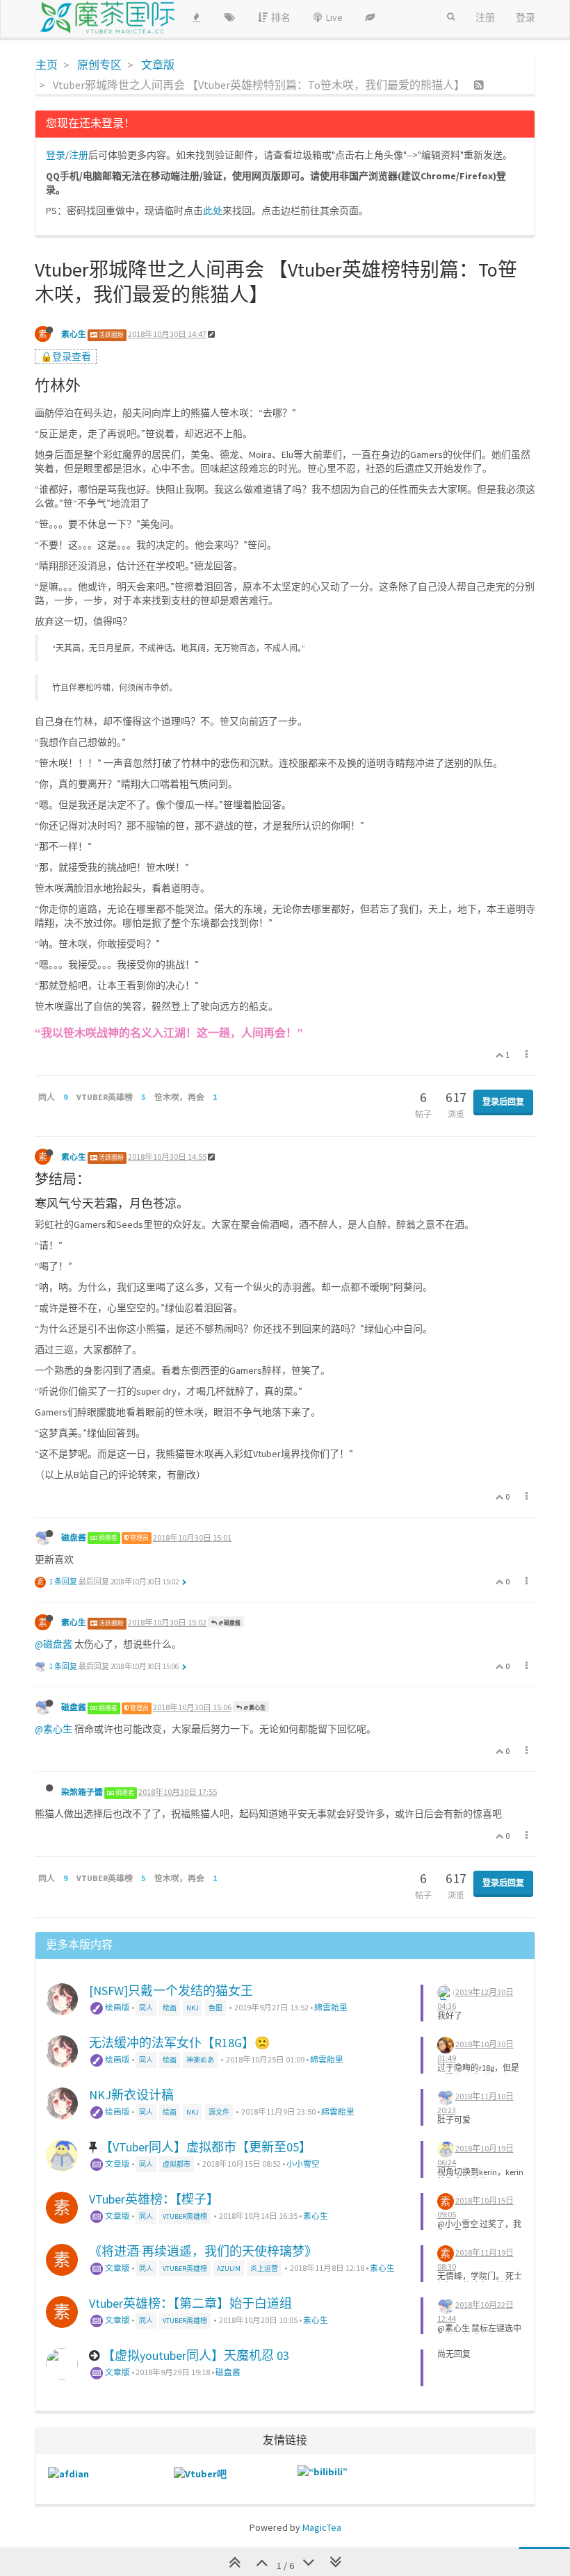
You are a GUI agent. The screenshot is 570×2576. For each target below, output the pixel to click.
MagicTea (322, 2527)
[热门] (196, 17)
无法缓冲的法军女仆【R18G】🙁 (179, 2043)
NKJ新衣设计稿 (131, 2095)
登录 (56, 155)
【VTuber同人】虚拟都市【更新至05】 (206, 2147)
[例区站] (370, 17)
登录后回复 (503, 1102)
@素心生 (254, 1707)
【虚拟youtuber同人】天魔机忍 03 (196, 2355)
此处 (213, 211)
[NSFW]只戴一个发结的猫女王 (171, 1991)
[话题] (229, 17)
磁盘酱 (74, 1537)
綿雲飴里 (331, 2007)
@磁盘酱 (229, 1623)
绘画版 (117, 2007)
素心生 (74, 334)
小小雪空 (303, 2164)
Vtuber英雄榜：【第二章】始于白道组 (190, 2303)
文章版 (117, 2164)
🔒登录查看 (66, 356)
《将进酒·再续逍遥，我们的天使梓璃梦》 (203, 2251)
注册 (79, 155)
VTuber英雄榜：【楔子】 (154, 2199)
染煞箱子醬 (82, 1792)
